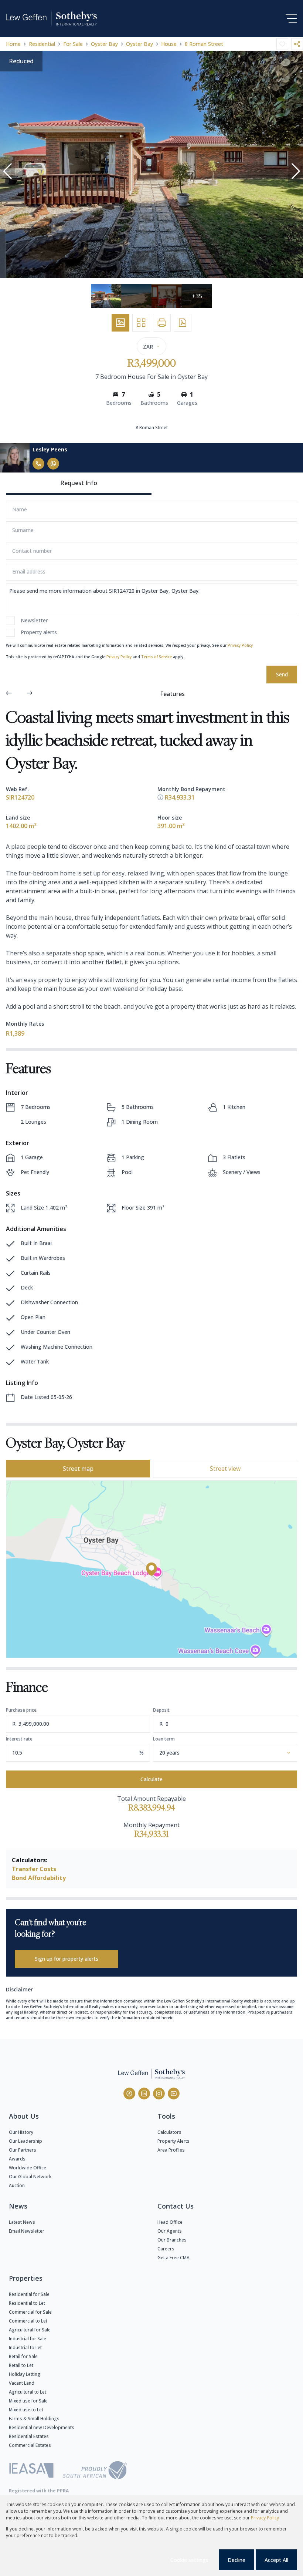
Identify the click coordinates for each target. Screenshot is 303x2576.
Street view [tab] (225, 1469)
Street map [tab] (78, 1469)
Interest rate (19, 1739)
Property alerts (39, 632)
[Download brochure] (183, 323)
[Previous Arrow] (9, 694)
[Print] (162, 323)
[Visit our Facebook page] (129, 2094)
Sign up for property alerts (67, 1959)
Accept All (276, 2560)
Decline (236, 2560)
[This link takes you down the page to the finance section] (160, 797)
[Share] (297, 44)
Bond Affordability (39, 1878)
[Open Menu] (291, 19)
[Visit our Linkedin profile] (144, 2094)
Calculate (151, 1779)
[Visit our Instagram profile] (159, 2094)
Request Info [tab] (79, 483)
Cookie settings (189, 2560)
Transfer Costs (34, 1869)
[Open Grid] (141, 323)
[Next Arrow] (30, 694)
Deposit (161, 1710)
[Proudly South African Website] (95, 2471)
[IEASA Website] (31, 2471)
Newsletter (34, 620)
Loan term (164, 1739)
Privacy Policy (240, 645)
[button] (7, 171)
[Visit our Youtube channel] (174, 2094)
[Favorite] (282, 44)
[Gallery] (120, 323)
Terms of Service (156, 657)
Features (172, 694)
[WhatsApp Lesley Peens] (53, 464)
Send (282, 674)
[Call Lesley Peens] (38, 464)
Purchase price (21, 1710)
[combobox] (234, 1753)
